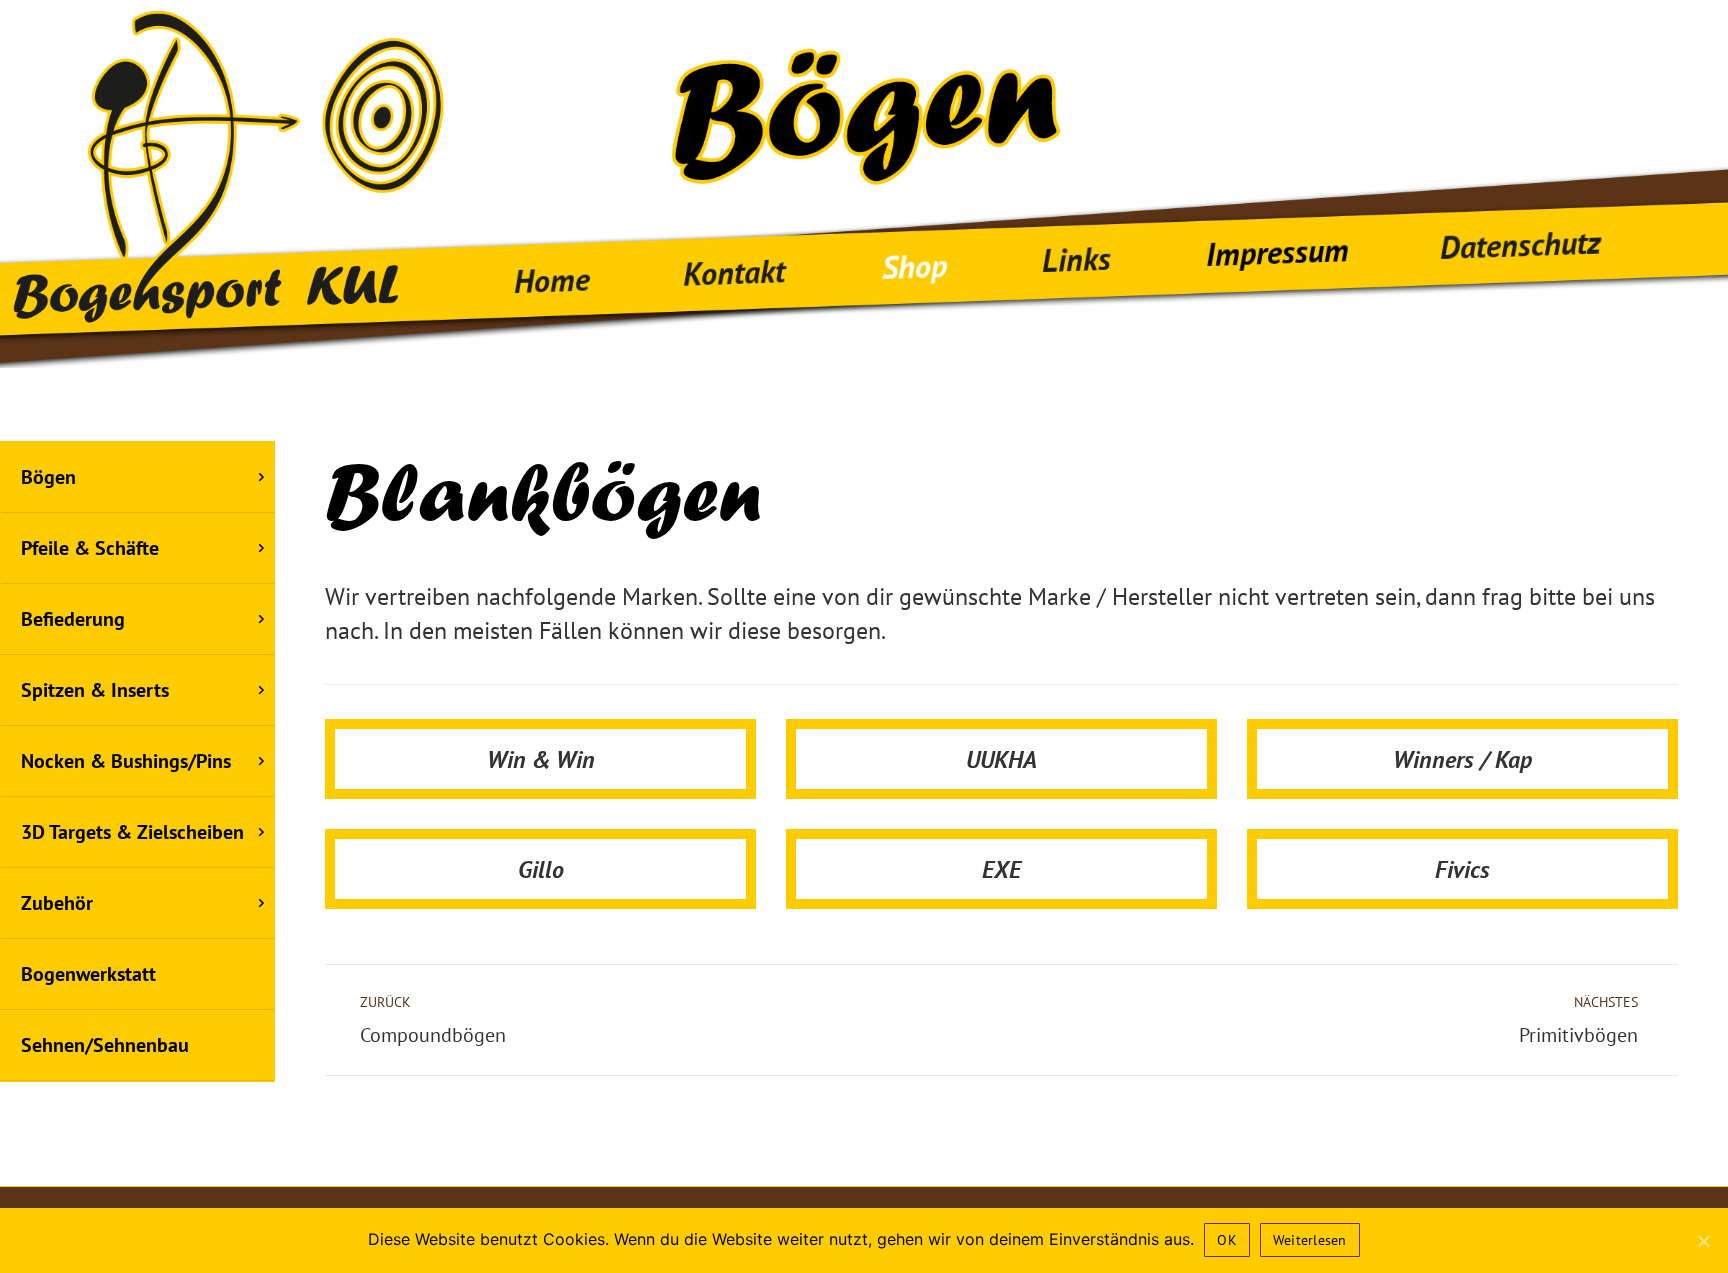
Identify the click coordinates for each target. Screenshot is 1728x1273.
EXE (1001, 869)
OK (1227, 1240)
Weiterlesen (1310, 1240)
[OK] (1703, 1241)
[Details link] (540, 751)
